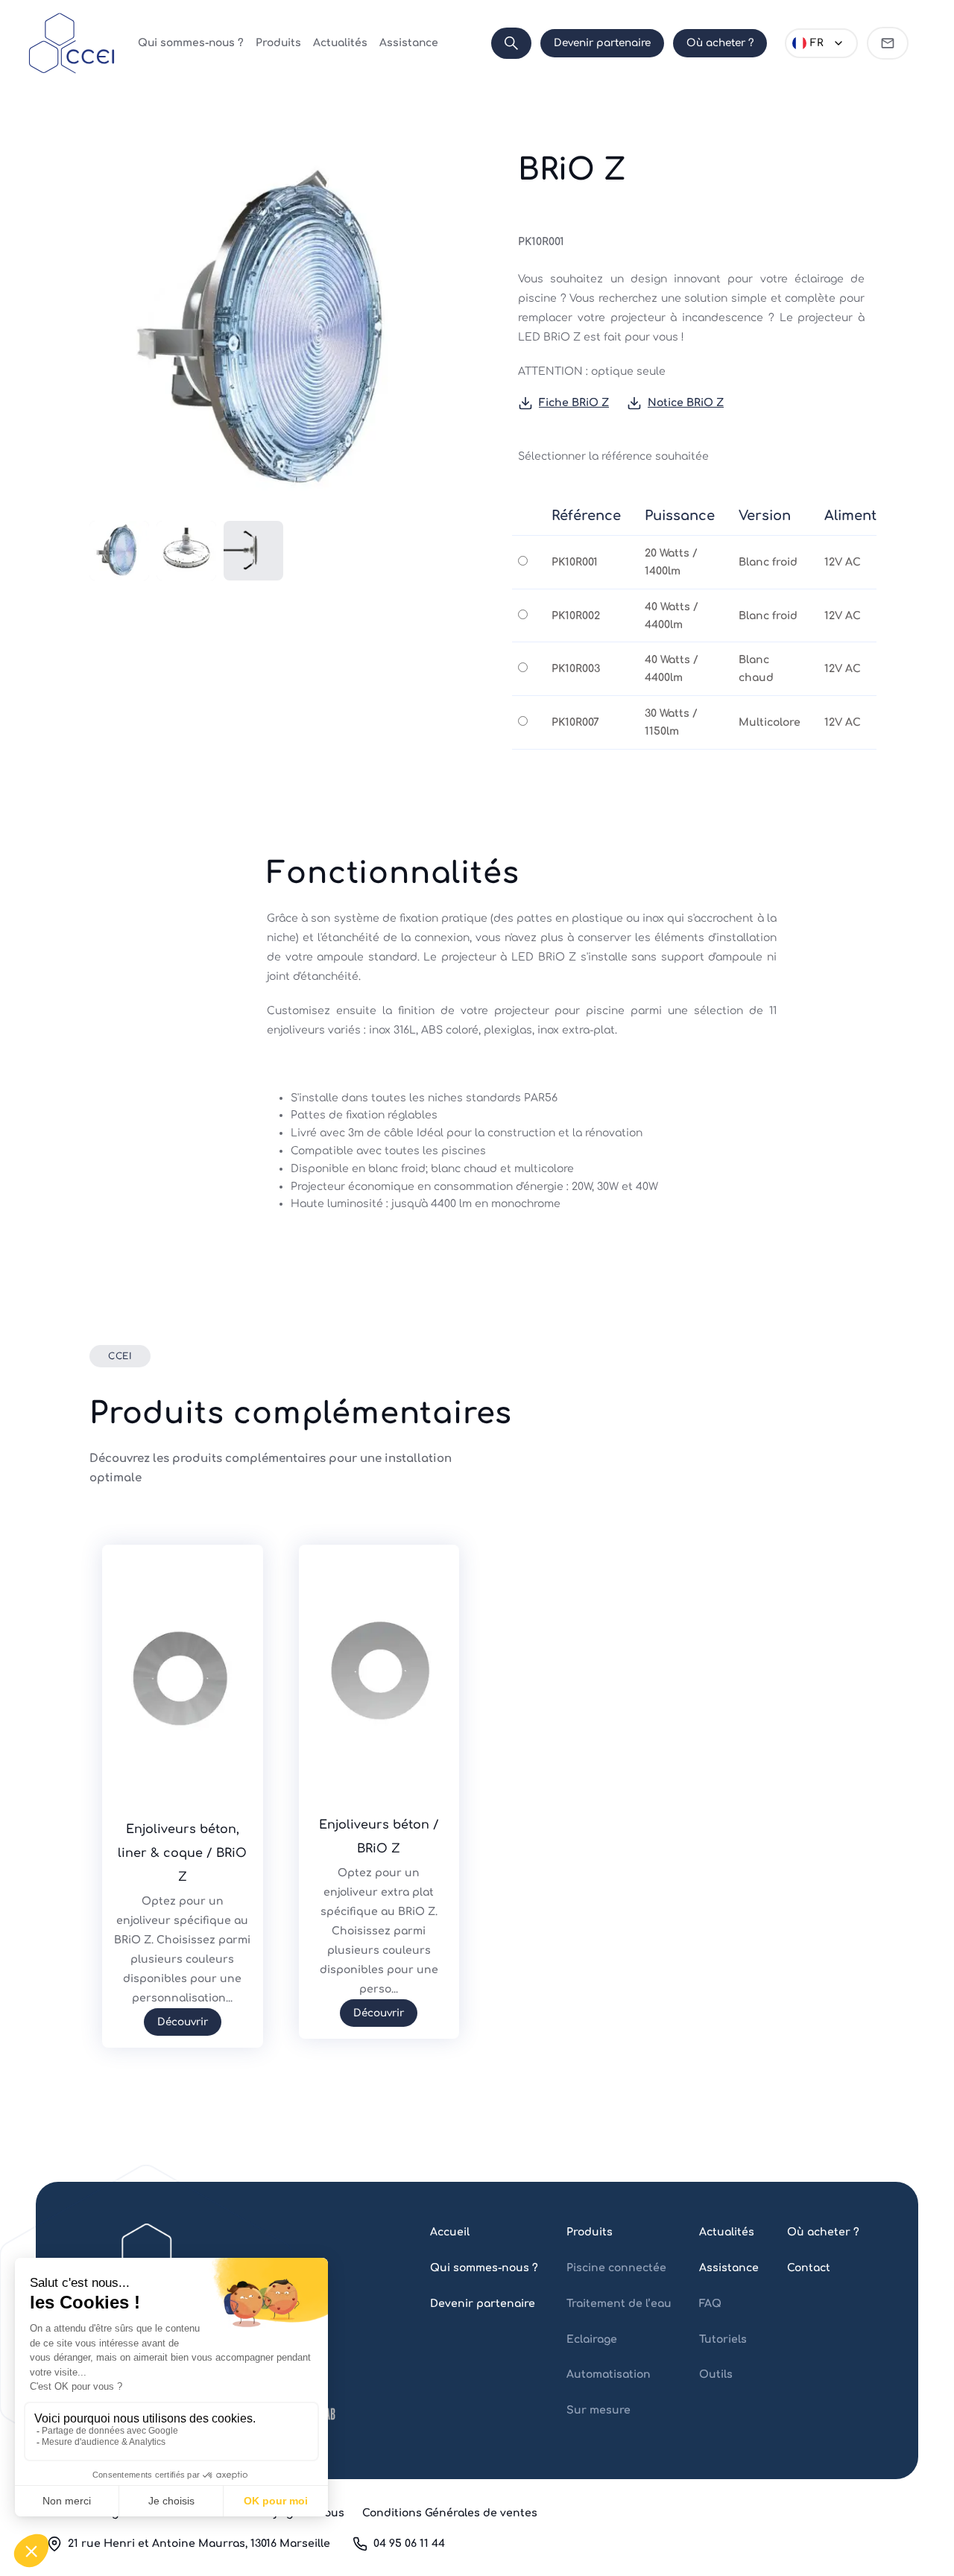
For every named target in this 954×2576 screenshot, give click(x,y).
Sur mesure (598, 2410)
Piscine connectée (616, 2268)
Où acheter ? (720, 43)
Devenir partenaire (602, 43)
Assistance (409, 43)
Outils (716, 2374)
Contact (809, 2268)
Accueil (450, 2232)
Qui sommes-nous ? (191, 43)
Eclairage (592, 2339)
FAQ (710, 2304)
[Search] (511, 43)
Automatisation (609, 2374)
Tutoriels (723, 2339)
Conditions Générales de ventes (450, 2513)
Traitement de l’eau (619, 2304)
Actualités (340, 43)
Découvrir (183, 2022)
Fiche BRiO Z (574, 403)
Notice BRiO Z (686, 403)
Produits (278, 43)
